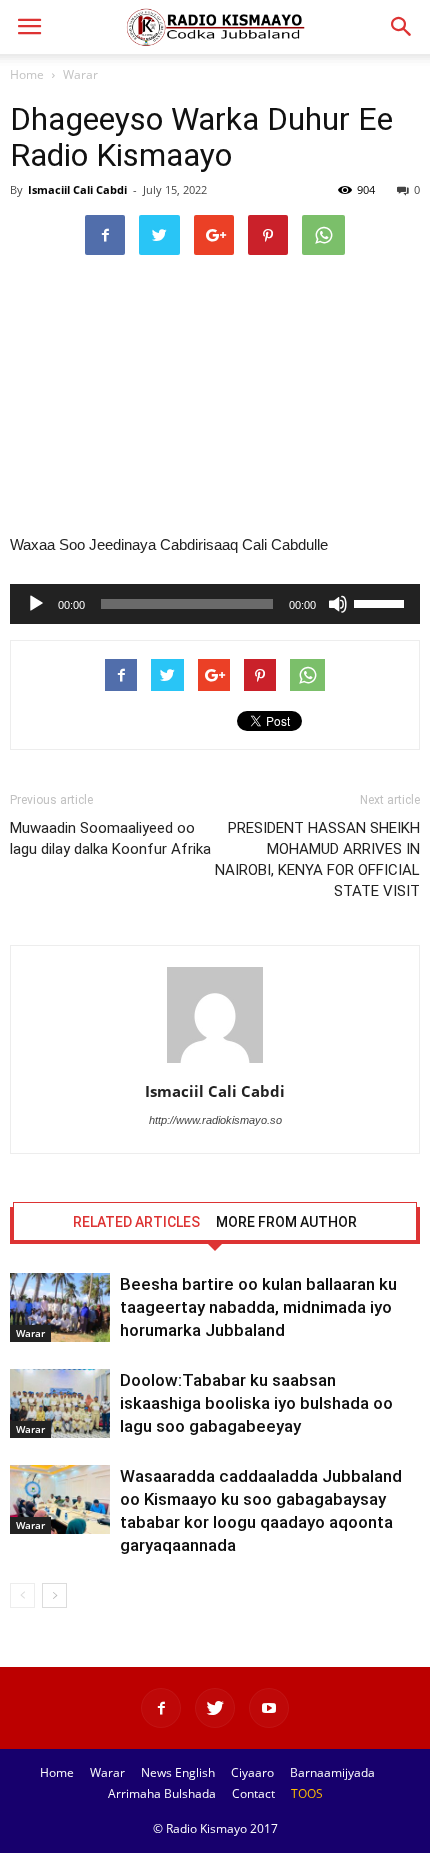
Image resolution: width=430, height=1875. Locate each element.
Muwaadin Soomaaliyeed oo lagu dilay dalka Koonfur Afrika (110, 838)
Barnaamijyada (332, 1772)
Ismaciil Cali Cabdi (77, 189)
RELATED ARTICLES (136, 1222)
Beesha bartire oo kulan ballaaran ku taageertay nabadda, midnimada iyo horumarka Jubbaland (258, 1307)
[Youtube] (269, 1708)
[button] (402, 27)
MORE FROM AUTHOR (286, 1222)
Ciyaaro (252, 1772)
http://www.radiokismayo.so (215, 1120)
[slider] (382, 602)
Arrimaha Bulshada (162, 1793)
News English (178, 1772)
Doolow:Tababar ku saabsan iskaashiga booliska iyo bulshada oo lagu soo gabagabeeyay (256, 1403)
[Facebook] (161, 1708)
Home (27, 74)
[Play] (36, 604)
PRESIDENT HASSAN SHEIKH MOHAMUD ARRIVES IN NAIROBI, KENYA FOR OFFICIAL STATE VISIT (317, 859)
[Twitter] (215, 1708)
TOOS (307, 1793)
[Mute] (338, 604)
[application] (215, 604)
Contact (253, 1793)
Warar (80, 74)
